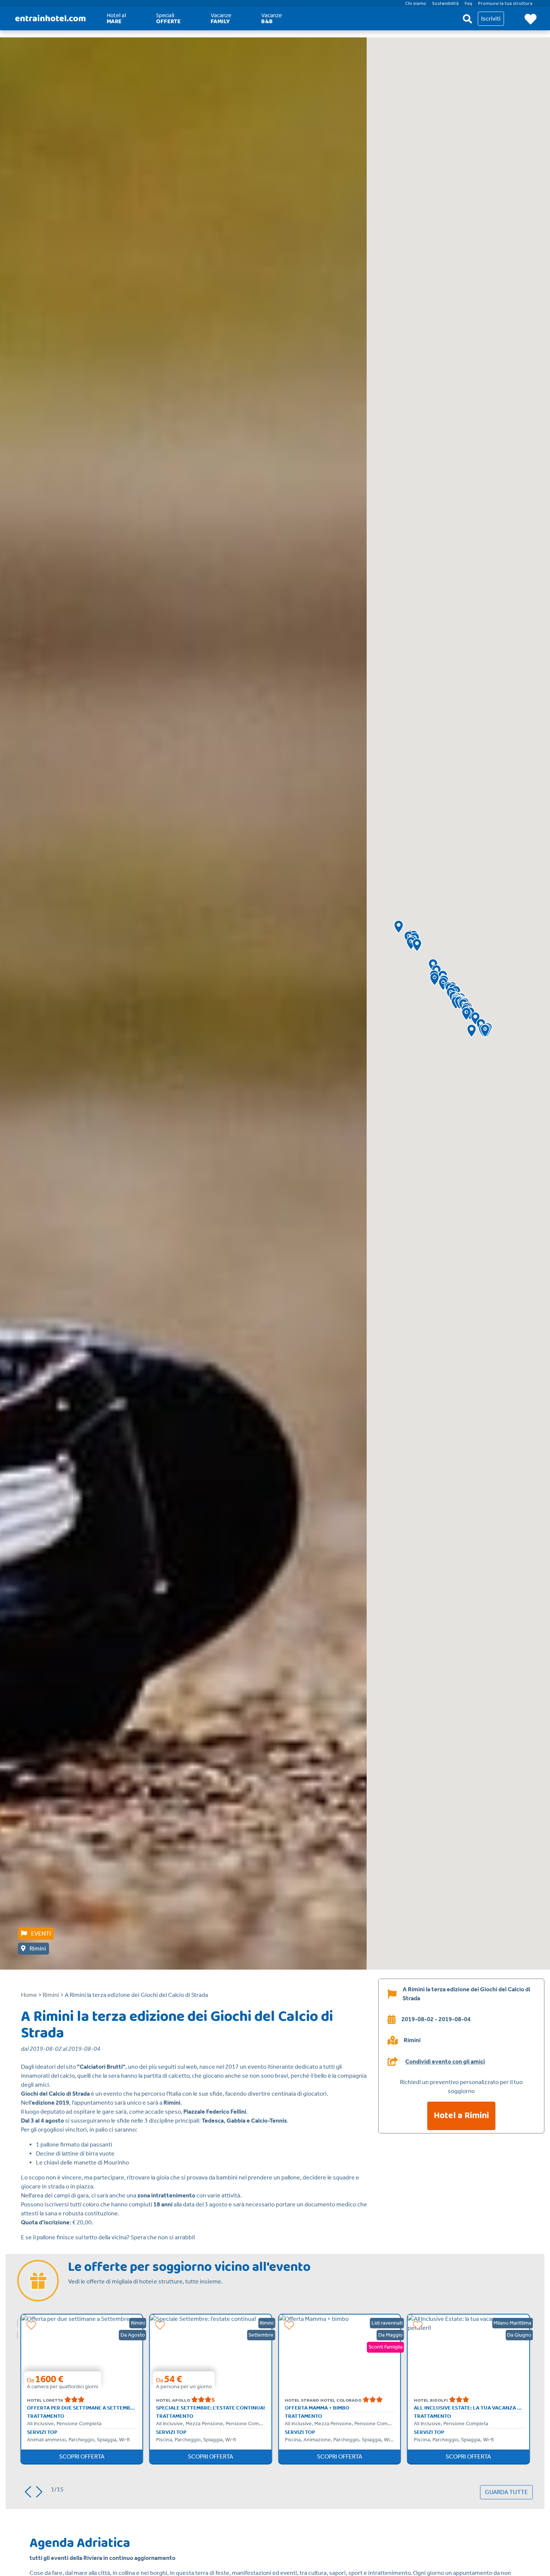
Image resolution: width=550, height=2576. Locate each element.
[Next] (42, 2490)
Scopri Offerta (82, 2456)
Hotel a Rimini (461, 2116)
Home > (31, 1995)
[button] (417, 945)
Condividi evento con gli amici (445, 2062)
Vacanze (221, 19)
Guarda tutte (506, 2492)
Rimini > (54, 1995)
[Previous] (25, 2490)
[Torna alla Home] (51, 19)
